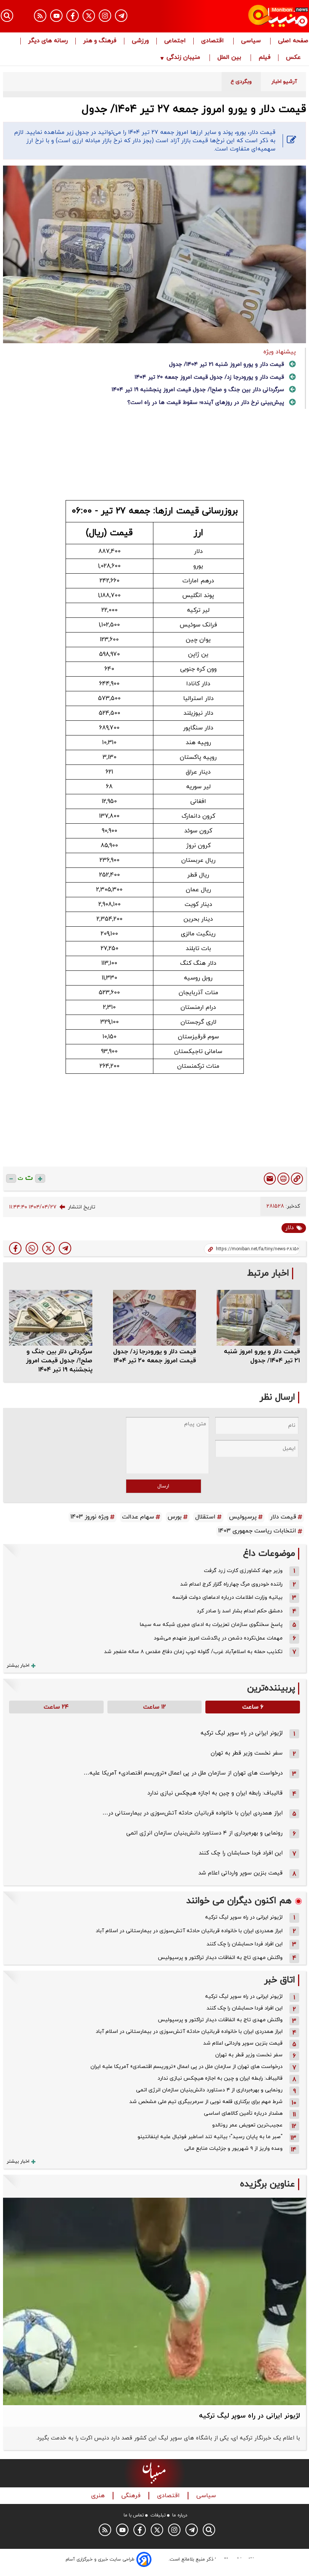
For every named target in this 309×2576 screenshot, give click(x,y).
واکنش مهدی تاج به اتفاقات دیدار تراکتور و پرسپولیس (220, 1958)
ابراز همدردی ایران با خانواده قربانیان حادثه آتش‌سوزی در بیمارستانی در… (193, 1813)
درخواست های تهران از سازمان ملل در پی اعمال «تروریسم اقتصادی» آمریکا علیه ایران (187, 2067)
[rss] (40, 16)
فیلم (265, 58)
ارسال (163, 1486)
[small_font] (11, 1178)
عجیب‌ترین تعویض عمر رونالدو (247, 2125)
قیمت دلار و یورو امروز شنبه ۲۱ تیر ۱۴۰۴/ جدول (227, 365)
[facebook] (15, 1248)
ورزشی (140, 41)
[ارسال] (270, 1179)
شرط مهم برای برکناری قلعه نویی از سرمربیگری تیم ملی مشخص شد (206, 2102)
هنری (99, 2496)
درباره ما (180, 2515)
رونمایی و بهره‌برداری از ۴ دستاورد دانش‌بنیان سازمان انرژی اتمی (204, 1833)
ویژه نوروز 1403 (89, 1517)
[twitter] (48, 1248)
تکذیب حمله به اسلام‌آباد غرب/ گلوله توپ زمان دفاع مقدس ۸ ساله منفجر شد (193, 1652)
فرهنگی (132, 2496)
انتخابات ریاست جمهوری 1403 (257, 1531)
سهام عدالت (138, 1517)
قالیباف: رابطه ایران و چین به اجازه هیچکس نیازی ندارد (215, 1793)
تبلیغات (158, 2515)
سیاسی (252, 41)
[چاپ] (283, 1179)
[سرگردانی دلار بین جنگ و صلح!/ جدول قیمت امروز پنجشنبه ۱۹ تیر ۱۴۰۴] (51, 1318)
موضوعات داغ (269, 1554)
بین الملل (230, 58)
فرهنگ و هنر (100, 41)
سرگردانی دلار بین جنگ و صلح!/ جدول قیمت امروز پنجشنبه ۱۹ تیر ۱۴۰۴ (198, 390)
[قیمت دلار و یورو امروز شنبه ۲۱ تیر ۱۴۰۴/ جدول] (258, 1318)
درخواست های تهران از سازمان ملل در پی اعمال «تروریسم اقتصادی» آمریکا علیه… (183, 1773)
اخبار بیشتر (18, 1666)
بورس (175, 1517)
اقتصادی (213, 41)
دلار (289, 1228)
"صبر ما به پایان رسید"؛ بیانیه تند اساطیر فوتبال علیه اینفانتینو (210, 2137)
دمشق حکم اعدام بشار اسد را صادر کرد (240, 1611)
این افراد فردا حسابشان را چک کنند (241, 1853)
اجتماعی (175, 41)
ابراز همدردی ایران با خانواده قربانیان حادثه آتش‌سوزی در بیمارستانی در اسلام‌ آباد (189, 1931)
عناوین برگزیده (268, 2184)
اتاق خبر (280, 1980)
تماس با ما (134, 2515)
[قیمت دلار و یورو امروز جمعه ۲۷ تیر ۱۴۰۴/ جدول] (65, 1248)
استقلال (205, 1517)
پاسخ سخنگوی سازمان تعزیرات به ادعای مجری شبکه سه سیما (211, 1625)
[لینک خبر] (297, 1179)
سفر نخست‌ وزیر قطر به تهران (247, 1753)
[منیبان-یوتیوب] (56, 16)
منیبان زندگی (183, 58)
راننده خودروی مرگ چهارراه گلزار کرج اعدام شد (231, 1584)
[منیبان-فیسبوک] (73, 16)
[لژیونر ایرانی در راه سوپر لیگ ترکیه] (154, 2301)
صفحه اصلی (293, 41)
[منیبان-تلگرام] (121, 16)
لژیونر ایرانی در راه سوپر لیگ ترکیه (242, 1733)
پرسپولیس (243, 1517)
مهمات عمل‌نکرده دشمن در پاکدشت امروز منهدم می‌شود (218, 1638)
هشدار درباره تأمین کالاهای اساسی (243, 2113)
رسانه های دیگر (48, 41)
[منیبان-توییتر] (89, 16)
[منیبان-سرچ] (209, 2530)
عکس (293, 58)
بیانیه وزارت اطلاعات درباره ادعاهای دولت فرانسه (227, 1597)
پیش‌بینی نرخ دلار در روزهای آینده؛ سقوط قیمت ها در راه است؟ (206, 403)
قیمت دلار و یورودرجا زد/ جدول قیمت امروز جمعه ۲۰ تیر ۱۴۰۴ (209, 377)
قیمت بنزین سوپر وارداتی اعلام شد (240, 1873)
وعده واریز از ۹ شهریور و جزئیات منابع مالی (233, 2148)
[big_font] (40, 1178)
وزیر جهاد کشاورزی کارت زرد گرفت (243, 1571)
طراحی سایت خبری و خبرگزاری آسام (100, 2559)
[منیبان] (262, 16)
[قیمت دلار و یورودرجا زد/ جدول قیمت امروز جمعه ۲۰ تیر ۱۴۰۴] (155, 1318)
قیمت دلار (283, 1517)
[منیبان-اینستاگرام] (105, 16)
